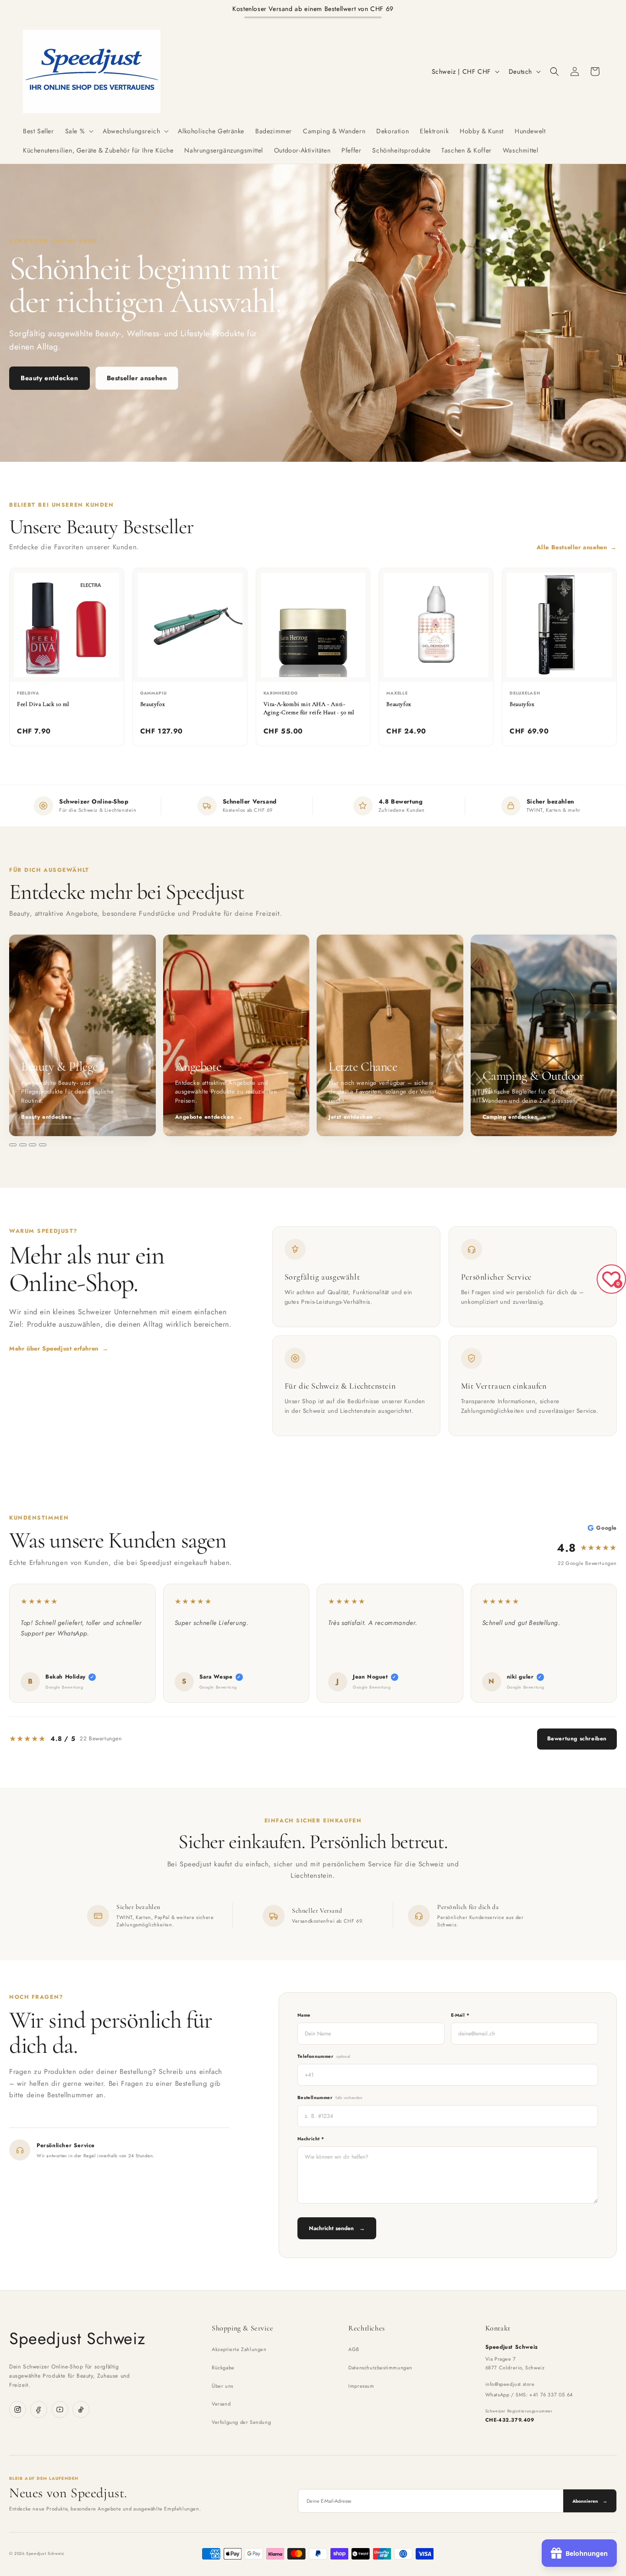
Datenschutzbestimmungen (380, 2368)
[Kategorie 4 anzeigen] (43, 1145)
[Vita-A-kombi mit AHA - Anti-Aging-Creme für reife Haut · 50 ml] (313, 625)
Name (304, 2015)
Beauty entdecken (49, 378)
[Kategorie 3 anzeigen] (33, 1145)
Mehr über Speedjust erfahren (59, 1348)
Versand (221, 2404)
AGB (354, 2349)
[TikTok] (81, 2409)
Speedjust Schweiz (77, 2338)
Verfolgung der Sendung (241, 2422)
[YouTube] (60, 2409)
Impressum (361, 2386)
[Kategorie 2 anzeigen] (23, 1145)
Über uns (222, 2386)
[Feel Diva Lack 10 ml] (67, 625)
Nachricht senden (337, 2228)
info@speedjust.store (510, 2384)
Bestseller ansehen (137, 378)
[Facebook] (39, 2409)
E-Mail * (460, 2015)
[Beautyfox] (190, 625)
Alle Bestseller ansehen (577, 547)
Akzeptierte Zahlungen (239, 2349)
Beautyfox (153, 704)
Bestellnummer (330, 2097)
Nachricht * (311, 2139)
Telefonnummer (324, 2056)
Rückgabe (223, 2368)
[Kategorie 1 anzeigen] (13, 1145)
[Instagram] (18, 2409)
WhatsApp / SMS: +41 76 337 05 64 (529, 2395)
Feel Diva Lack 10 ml (43, 704)
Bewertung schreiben (577, 1739)
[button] (79, 131)
